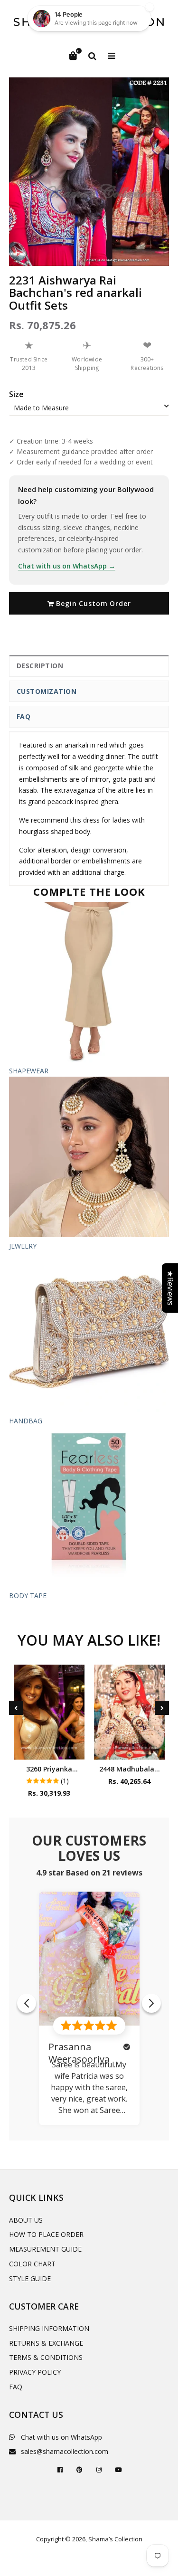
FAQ (24, 716)
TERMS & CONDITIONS (46, 2357)
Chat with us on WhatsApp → (67, 566)
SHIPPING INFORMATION (49, 2328)
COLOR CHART (32, 2264)
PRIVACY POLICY (35, 2372)
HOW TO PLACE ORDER (46, 2234)
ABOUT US (26, 2220)
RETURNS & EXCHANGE (46, 2343)
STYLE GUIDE (30, 2278)
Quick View (49, 1750)
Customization (47, 691)
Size (16, 394)
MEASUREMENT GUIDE (45, 2249)
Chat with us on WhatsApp (61, 2437)
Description (40, 666)
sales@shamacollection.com (65, 2451)
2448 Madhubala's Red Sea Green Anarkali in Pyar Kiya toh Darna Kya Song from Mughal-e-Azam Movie (129, 1769)
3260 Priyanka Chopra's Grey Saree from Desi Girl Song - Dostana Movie (49, 1769)
